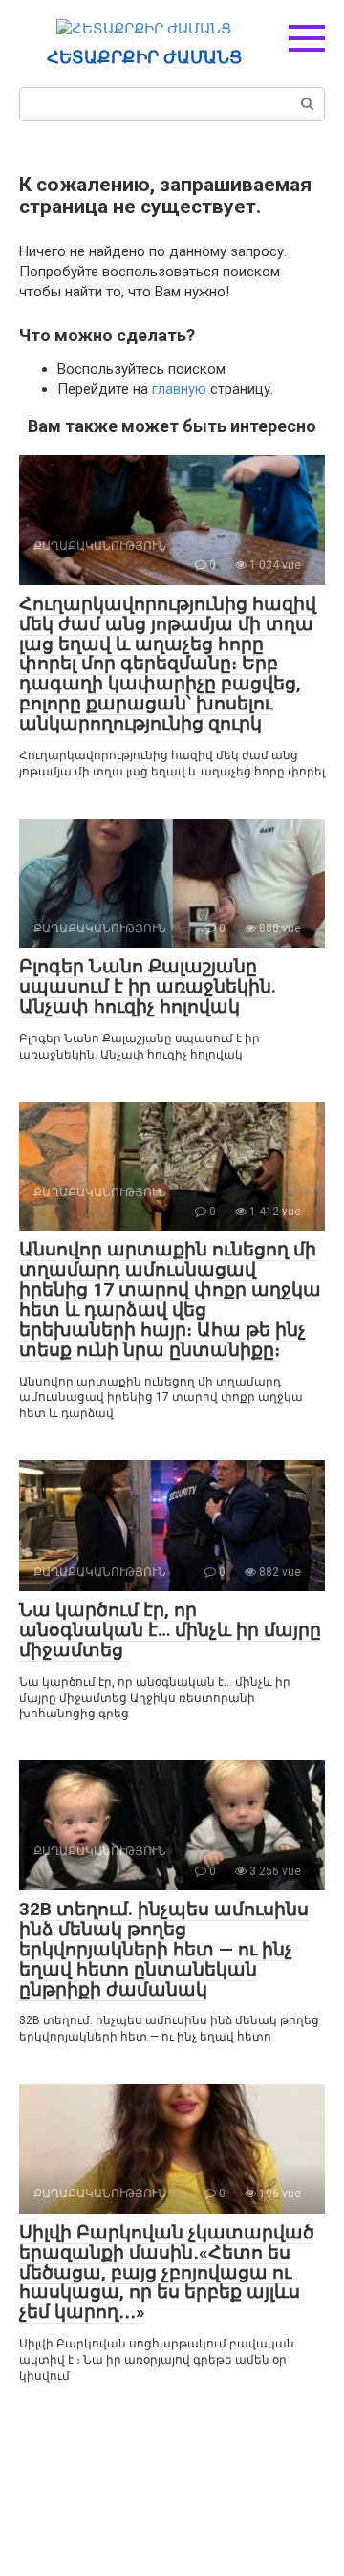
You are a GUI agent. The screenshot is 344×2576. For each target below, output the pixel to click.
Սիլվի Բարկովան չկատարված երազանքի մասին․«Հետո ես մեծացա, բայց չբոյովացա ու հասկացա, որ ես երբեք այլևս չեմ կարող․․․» (167, 2272)
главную (179, 389)
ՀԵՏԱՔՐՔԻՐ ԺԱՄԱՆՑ (144, 57)
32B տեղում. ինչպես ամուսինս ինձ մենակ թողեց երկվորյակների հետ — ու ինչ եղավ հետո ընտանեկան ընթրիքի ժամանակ (164, 1949)
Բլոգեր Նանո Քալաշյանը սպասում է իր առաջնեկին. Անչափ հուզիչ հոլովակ (148, 986)
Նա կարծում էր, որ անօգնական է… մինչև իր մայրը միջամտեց (170, 1630)
